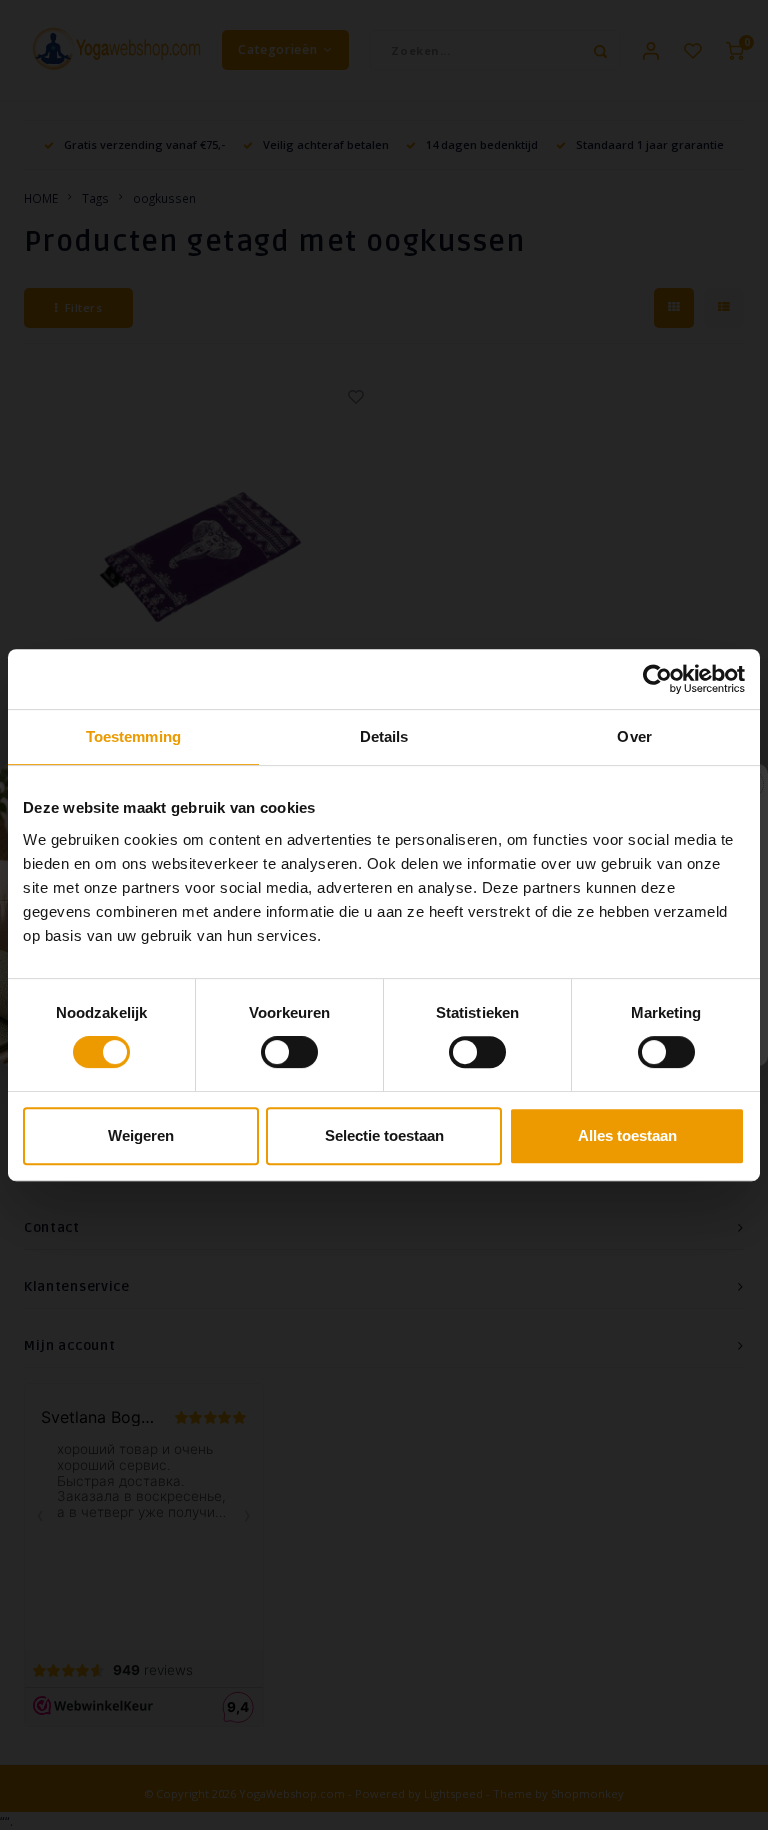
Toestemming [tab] (133, 736)
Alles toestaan (627, 1135)
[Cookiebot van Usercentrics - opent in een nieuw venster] (657, 679)
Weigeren (141, 1135)
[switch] (289, 1052)
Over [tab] (634, 736)
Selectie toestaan (384, 1135)
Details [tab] (384, 736)
